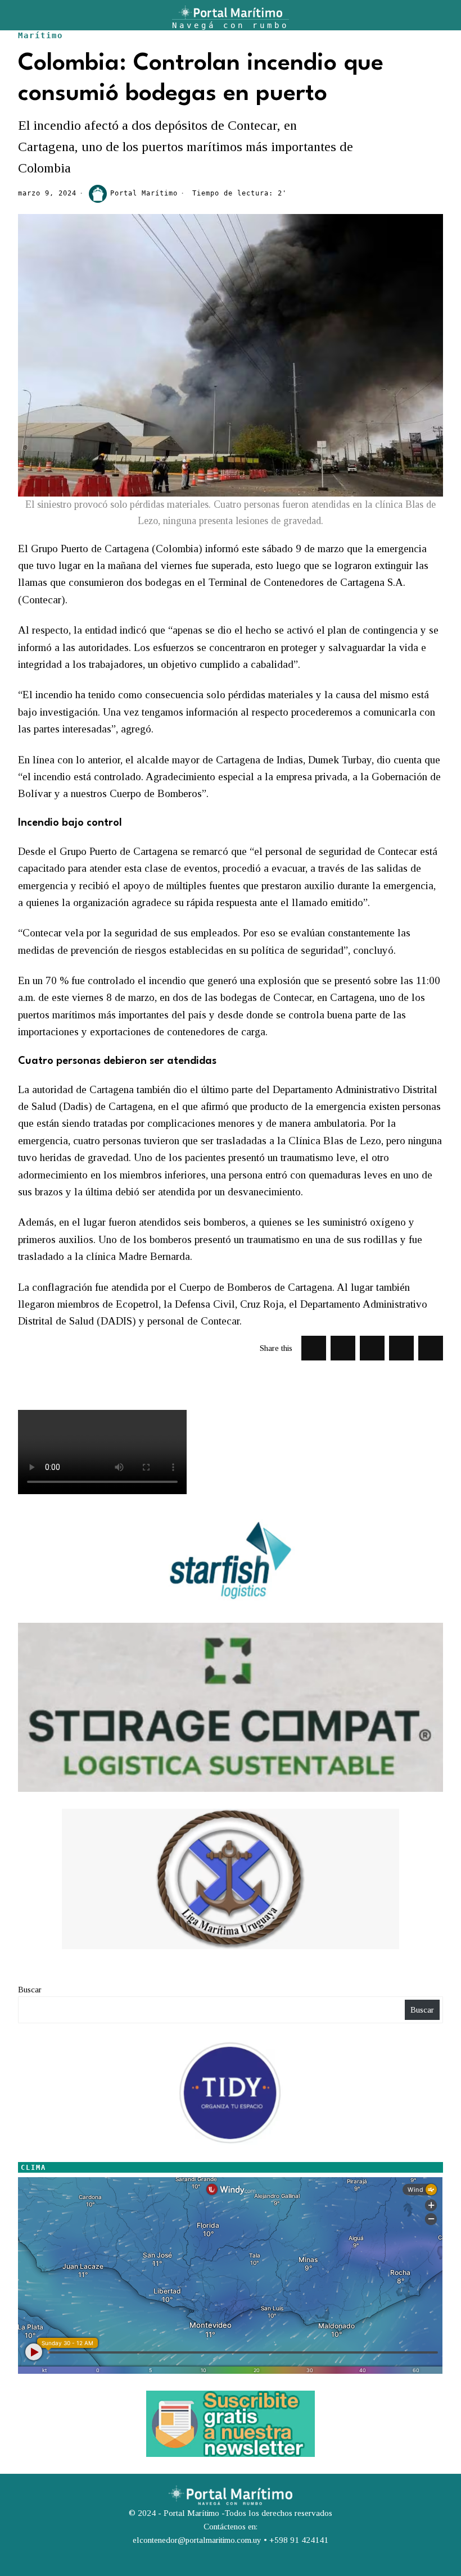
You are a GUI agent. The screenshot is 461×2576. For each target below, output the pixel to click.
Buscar (30, 1990)
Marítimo (40, 35)
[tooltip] (314, 1348)
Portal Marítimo (144, 193)
